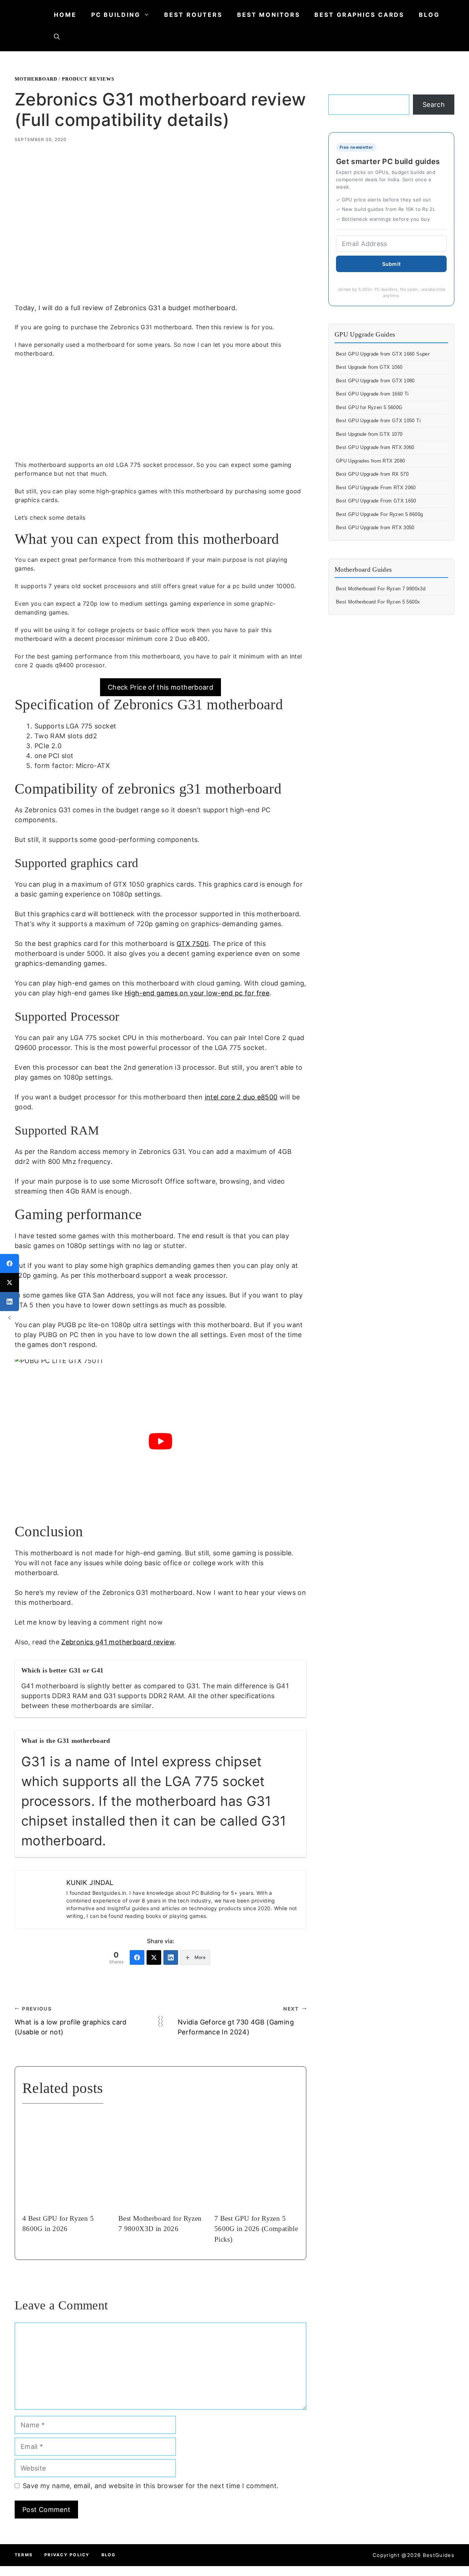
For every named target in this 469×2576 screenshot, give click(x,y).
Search (434, 105)
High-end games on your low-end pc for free (197, 993)
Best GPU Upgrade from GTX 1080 (375, 381)
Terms (24, 2555)
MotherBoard (36, 79)
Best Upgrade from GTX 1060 (369, 367)
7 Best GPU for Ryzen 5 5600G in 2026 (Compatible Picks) (256, 2229)
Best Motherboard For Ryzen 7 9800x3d (381, 589)
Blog (429, 15)
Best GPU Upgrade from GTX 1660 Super (383, 354)
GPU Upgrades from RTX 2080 (370, 461)
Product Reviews (88, 79)
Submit (392, 264)
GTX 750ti (193, 944)
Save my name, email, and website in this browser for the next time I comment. (151, 2486)
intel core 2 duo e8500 (241, 1097)
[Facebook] (137, 1957)
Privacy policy (67, 2555)
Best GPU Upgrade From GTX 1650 (376, 501)
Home (65, 15)
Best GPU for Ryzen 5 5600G (369, 407)
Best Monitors (268, 15)
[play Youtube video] (160, 1441)
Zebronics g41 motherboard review (118, 1642)
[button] (57, 37)
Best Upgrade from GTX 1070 (369, 434)
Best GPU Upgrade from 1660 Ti (372, 394)
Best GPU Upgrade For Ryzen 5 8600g (379, 514)
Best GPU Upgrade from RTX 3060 (375, 447)
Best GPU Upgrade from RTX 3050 (375, 528)
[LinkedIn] (171, 1957)
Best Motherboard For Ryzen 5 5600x (378, 602)
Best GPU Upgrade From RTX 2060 (376, 488)
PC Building (116, 15)
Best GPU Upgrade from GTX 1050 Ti (378, 421)
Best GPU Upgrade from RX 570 (372, 474)
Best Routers (193, 15)
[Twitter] (154, 1957)
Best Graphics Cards (359, 15)
